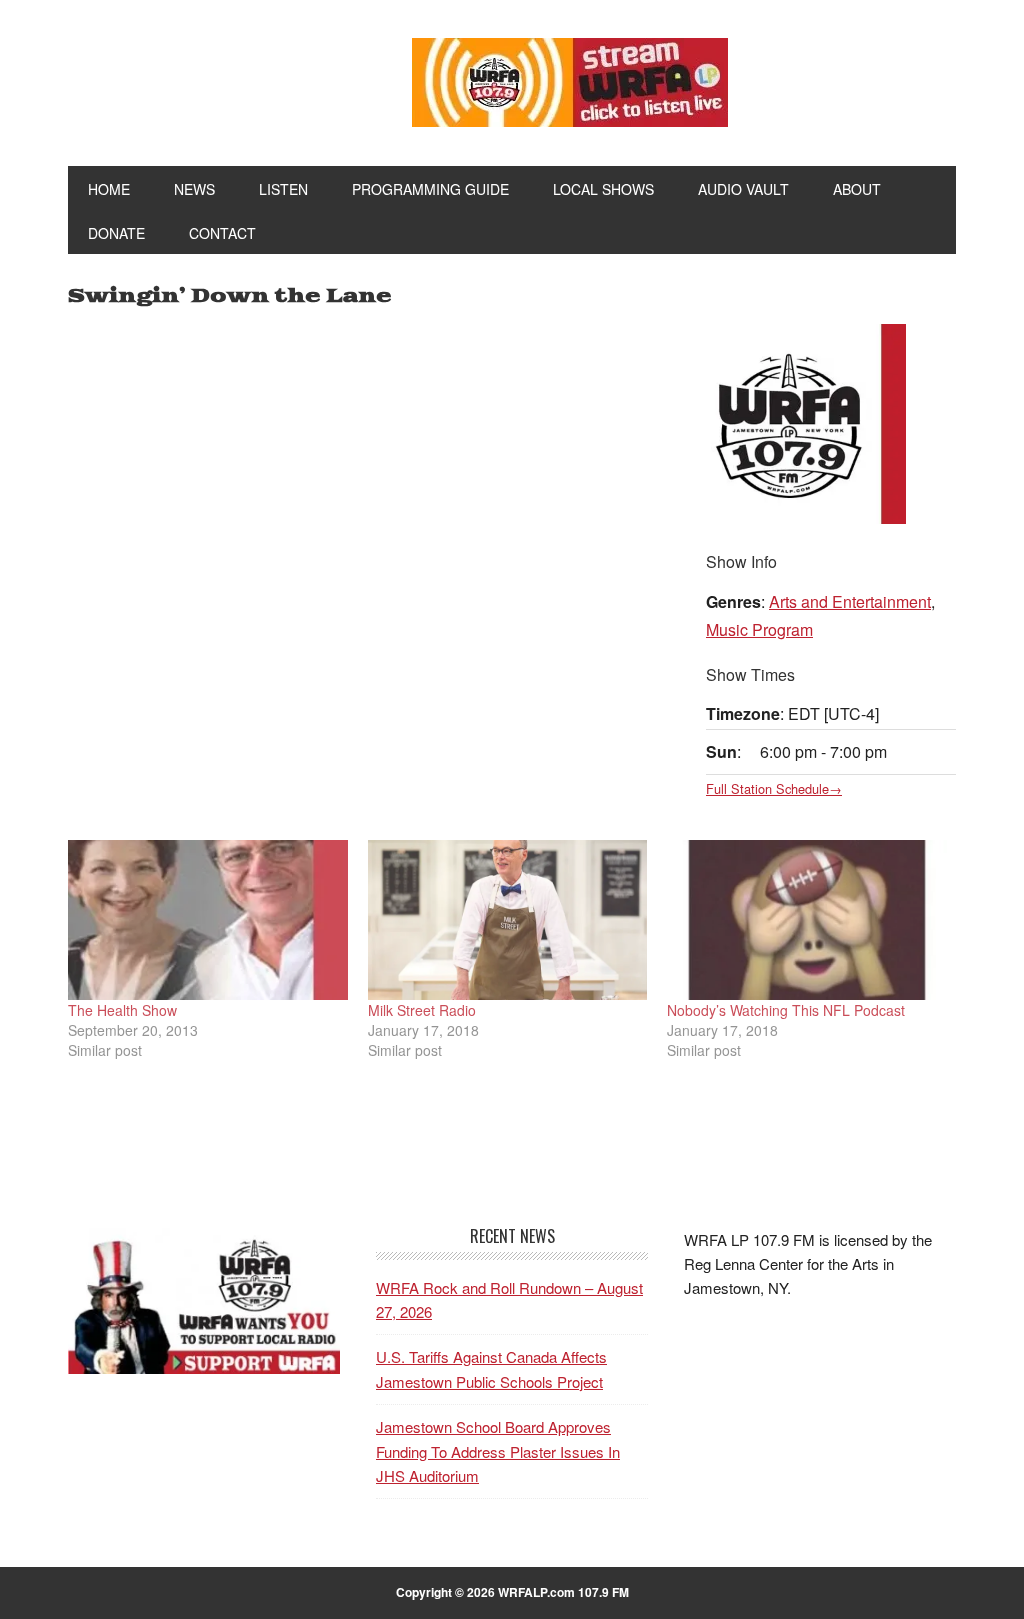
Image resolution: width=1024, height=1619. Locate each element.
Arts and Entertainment (850, 601)
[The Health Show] (208, 920)
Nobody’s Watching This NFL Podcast (786, 1010)
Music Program (759, 629)
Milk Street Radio (422, 1010)
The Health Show (122, 1010)
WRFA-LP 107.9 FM (204, 78)
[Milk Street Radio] (508, 920)
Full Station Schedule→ (774, 788)
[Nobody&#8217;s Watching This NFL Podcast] (807, 920)
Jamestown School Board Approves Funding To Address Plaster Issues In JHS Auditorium (498, 1451)
